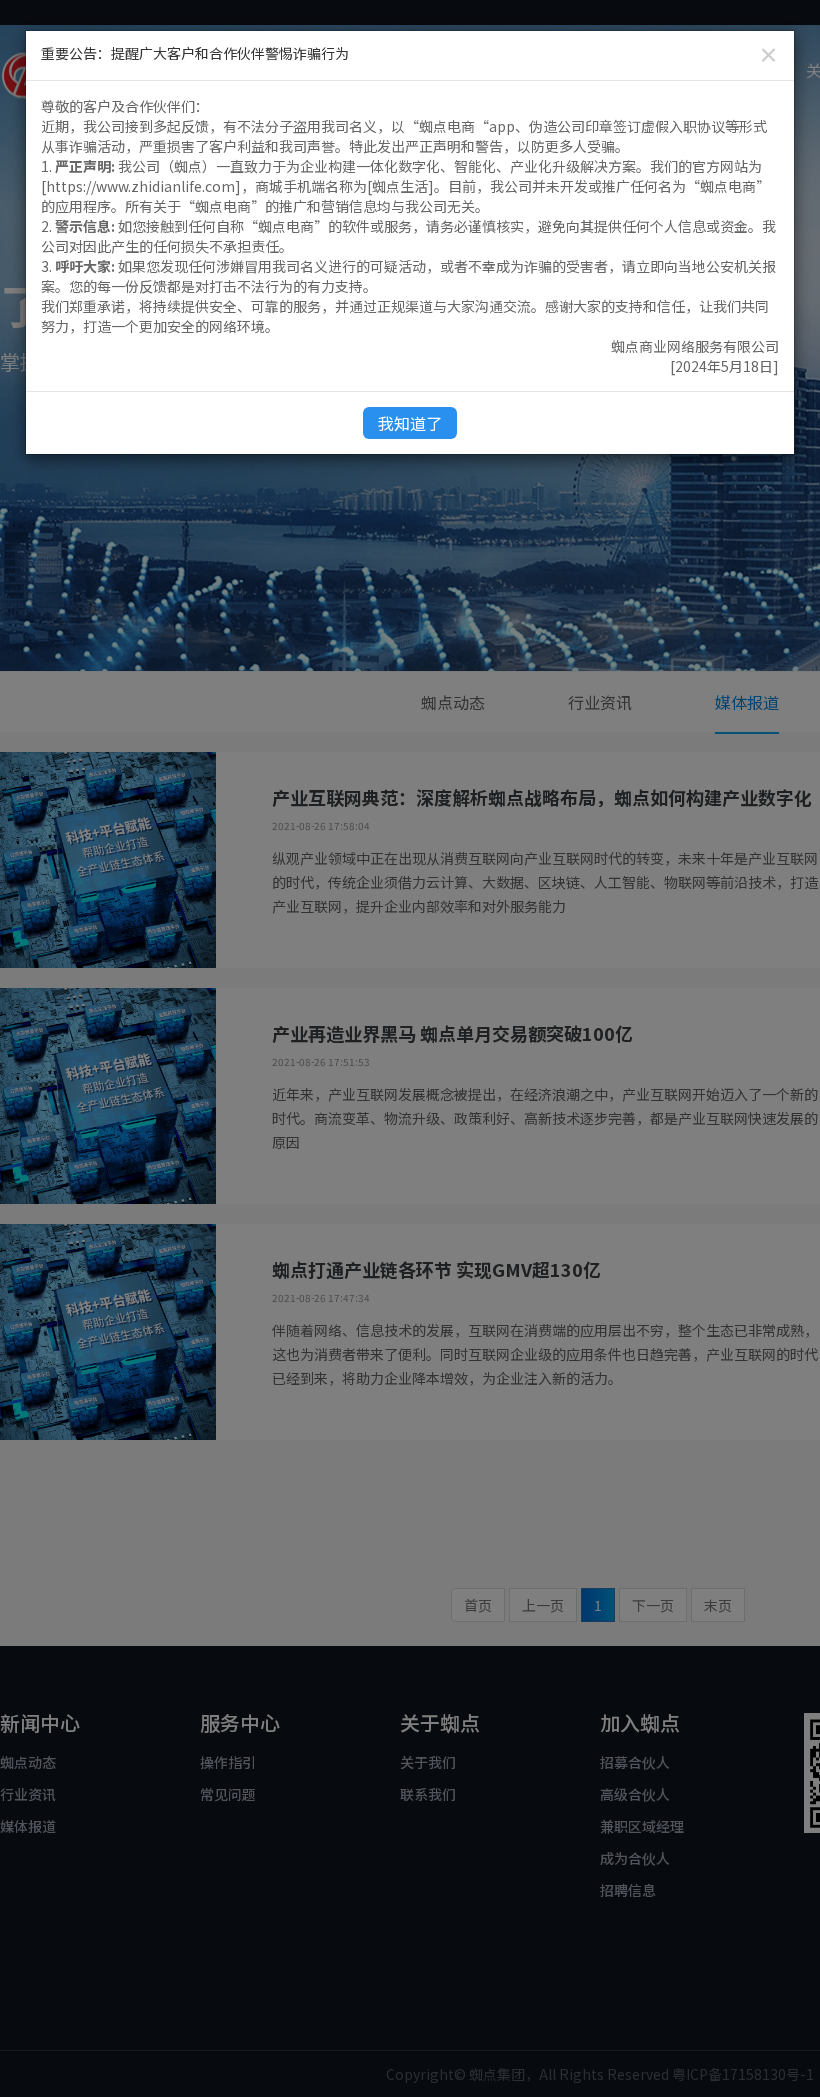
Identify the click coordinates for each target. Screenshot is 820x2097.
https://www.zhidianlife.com (140, 186)
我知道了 (410, 423)
